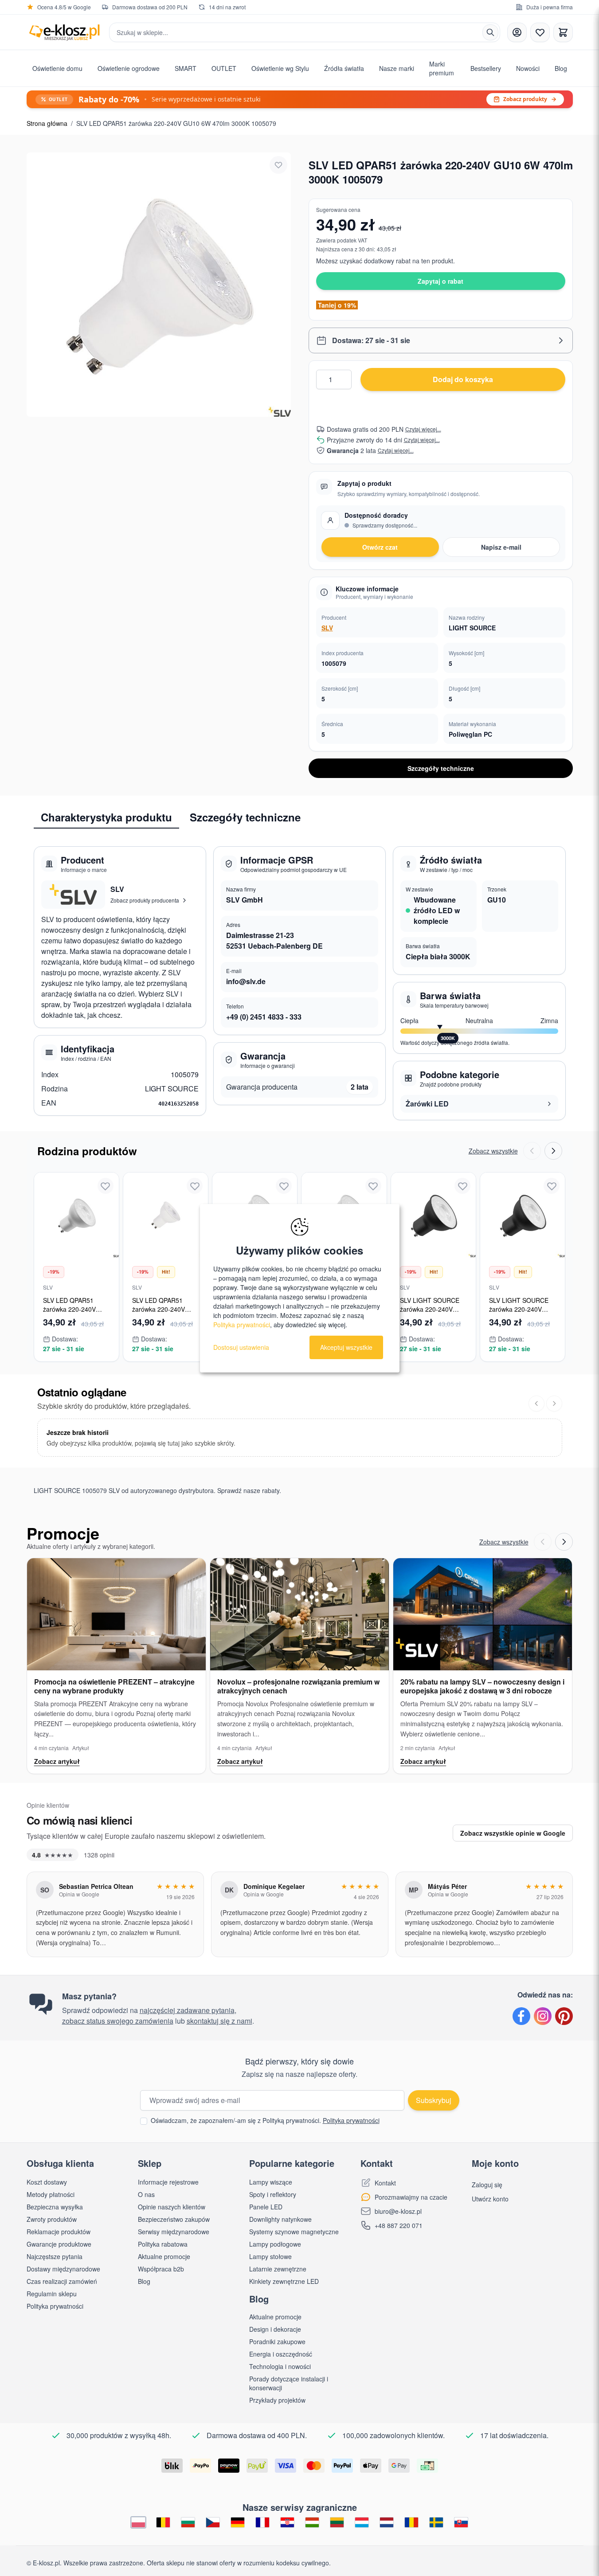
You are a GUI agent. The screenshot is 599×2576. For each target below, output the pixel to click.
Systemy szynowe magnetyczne (294, 2232)
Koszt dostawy (47, 2182)
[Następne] (554, 1403)
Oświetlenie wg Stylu (280, 68)
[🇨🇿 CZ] (213, 2523)
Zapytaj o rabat (440, 281)
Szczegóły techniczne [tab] (245, 817)
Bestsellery (486, 68)
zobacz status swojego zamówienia (118, 2021)
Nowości (528, 68)
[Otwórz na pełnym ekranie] (159, 285)
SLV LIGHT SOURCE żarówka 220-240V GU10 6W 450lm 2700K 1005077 (433, 1313)
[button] (441, 340)
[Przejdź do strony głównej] (64, 32)
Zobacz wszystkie (493, 1151)
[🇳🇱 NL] (387, 2523)
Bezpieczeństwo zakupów (174, 2219)
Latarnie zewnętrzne (278, 2269)
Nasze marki (397, 68)
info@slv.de (246, 981)
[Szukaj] (490, 32)
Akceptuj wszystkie (346, 1347)
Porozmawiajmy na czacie (411, 2197)
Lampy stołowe (270, 2256)
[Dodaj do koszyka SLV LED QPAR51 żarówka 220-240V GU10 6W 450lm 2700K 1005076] (194, 1250)
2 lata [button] (360, 1087)
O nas (146, 2194)
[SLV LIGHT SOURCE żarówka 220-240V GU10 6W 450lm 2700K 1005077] (433, 1215)
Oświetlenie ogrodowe (129, 68)
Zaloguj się (487, 2185)
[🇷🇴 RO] (411, 2523)
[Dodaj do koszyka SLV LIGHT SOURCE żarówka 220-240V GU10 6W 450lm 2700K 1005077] (462, 1250)
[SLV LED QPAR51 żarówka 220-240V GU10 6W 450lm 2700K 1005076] (166, 1215)
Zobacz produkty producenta (145, 900)
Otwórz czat (380, 547)
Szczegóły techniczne (441, 768)
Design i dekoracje (275, 2329)
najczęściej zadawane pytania (187, 2010)
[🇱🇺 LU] (362, 2523)
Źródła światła (344, 68)
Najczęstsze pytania (55, 2256)
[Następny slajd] (553, 1151)
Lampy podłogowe (275, 2244)
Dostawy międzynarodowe (63, 2269)
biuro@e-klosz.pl (398, 2211)
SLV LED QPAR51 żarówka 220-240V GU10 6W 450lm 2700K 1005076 (165, 1313)
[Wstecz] (536, 1403)
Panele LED (266, 2207)
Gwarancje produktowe (59, 2244)
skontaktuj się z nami (219, 2021)
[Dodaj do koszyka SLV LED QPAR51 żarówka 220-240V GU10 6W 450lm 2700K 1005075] (105, 1250)
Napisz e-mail (501, 547)
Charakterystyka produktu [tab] (106, 817)
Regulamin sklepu (52, 2294)
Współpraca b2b (161, 2269)
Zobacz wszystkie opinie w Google (513, 1833)
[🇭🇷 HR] (287, 2523)
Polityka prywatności (351, 2120)
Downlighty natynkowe (280, 2219)
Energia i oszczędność (281, 2354)
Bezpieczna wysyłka (55, 2207)
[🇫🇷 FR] (262, 2523)
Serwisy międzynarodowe (174, 2232)
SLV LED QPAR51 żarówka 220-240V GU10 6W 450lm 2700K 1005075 (76, 1313)
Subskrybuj (434, 2100)
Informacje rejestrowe (168, 2182)
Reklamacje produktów (59, 2232)
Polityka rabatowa (163, 2244)
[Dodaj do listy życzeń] (278, 165)
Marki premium (442, 68)
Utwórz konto (490, 2199)
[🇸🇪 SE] (436, 2523)
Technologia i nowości (280, 2366)
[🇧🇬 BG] (188, 2523)
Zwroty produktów (52, 2219)
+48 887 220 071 (399, 2225)
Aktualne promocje (164, 2256)
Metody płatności (51, 2194)
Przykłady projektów (277, 2400)
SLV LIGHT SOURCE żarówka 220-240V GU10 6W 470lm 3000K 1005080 (522, 1313)
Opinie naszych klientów (172, 2207)
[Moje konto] (517, 32)
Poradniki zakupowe (277, 2341)
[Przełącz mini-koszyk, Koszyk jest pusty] (563, 32)
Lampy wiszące (271, 2182)
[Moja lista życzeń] (540, 32)
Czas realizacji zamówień (62, 2281)
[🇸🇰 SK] (461, 2523)
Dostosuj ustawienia (241, 1347)
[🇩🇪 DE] (238, 2523)
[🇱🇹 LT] (337, 2523)
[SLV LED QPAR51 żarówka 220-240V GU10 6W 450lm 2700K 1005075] (76, 1215)
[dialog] (300, 1288)
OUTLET (224, 68)
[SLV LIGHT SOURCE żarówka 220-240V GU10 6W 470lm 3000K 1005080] (523, 1215)
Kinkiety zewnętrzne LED (284, 2281)
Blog (561, 68)
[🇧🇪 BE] (163, 2523)
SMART (186, 68)
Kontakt (385, 2183)
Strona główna (47, 123)
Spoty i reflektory (273, 2194)
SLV (327, 628)
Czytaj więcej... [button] (423, 429)
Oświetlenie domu (57, 68)
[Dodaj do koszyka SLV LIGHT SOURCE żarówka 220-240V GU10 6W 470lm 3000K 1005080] (551, 1250)
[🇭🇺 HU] (312, 2523)
